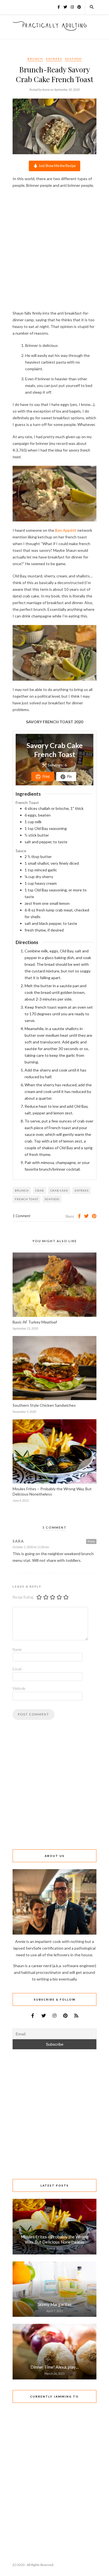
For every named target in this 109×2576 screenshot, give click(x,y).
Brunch (35, 59)
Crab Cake (59, 1190)
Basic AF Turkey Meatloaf (35, 1322)
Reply (91, 1541)
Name (17, 1649)
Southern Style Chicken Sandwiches (44, 1405)
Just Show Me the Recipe (57, 166)
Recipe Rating (23, 1597)
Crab (40, 1190)
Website (19, 1688)
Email (17, 1669)
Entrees (54, 59)
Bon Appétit (66, 530)
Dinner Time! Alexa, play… (55, 2367)
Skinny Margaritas (54, 2304)
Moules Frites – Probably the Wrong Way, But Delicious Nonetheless (55, 2239)
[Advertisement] (54, 249)
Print (46, 777)
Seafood (73, 59)
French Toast (27, 1199)
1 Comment (21, 1216)
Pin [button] (69, 777)
